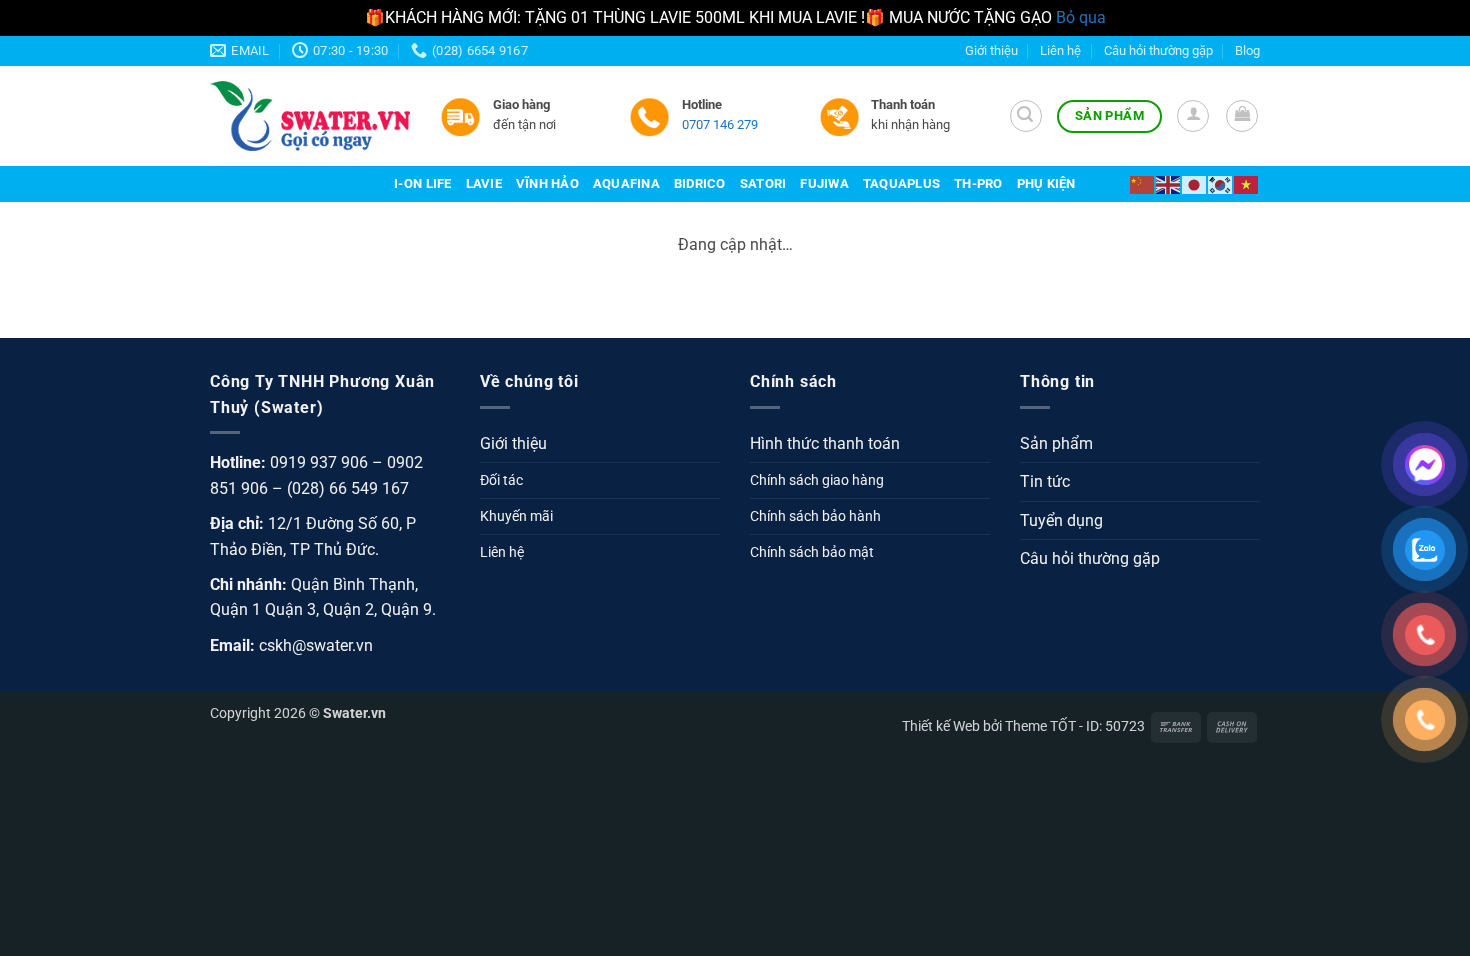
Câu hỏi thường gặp (1158, 50)
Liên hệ (1060, 50)
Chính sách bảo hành (815, 516)
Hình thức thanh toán (825, 443)
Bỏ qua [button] (1081, 17)
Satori (763, 183)
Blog (1247, 50)
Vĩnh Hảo (547, 183)
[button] (1026, 116)
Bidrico (700, 183)
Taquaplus (901, 183)
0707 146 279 (720, 124)
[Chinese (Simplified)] (1143, 183)
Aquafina (626, 183)
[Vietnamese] (1247, 183)
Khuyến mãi (516, 516)
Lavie (484, 183)
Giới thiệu (991, 50)
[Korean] (1221, 183)
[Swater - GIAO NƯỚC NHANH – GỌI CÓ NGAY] (310, 116)
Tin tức (1045, 481)
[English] (1169, 183)
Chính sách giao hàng (817, 480)
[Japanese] (1195, 183)
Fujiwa (824, 183)
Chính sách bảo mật (812, 552)
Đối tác (501, 480)
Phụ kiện (1046, 183)
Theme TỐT (1040, 726)
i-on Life (422, 183)
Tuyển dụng (1061, 520)
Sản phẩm (1056, 443)
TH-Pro (978, 183)
